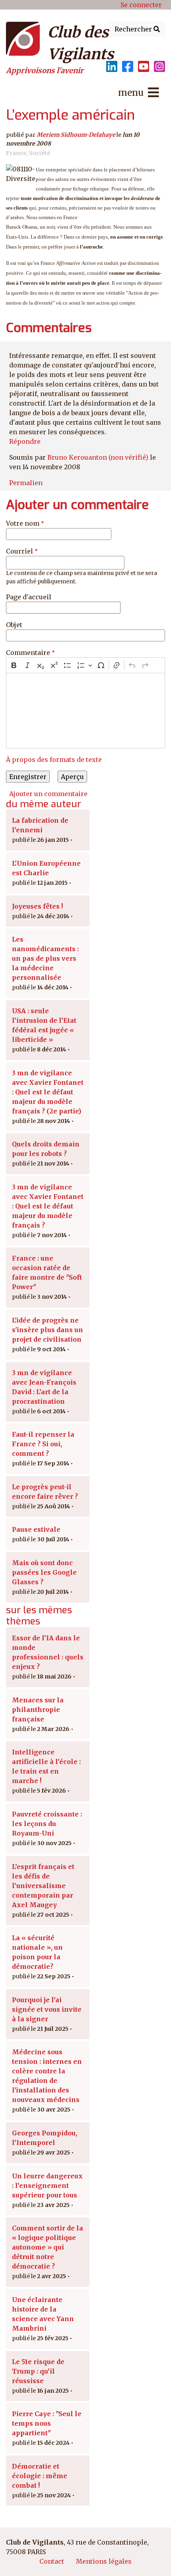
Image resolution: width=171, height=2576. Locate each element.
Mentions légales (104, 2561)
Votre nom (23, 523)
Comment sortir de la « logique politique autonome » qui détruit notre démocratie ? (48, 2247)
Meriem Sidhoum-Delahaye (76, 135)
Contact (52, 2561)
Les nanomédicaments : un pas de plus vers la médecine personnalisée (45, 958)
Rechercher (134, 29)
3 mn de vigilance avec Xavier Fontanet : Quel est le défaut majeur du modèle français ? (48, 1206)
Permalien (26, 483)
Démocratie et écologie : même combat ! (40, 2476)
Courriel (19, 551)
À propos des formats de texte (54, 760)
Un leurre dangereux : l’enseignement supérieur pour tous (47, 2186)
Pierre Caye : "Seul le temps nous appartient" (47, 2423)
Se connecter (141, 5)
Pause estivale (36, 1529)
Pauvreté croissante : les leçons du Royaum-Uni (47, 1824)
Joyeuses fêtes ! (37, 906)
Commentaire (28, 653)
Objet (14, 625)
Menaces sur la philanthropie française (38, 1710)
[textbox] (85, 711)
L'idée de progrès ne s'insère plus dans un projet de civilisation (48, 1330)
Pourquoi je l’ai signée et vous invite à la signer (47, 2009)
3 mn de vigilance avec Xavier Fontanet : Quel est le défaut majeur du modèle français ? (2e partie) (48, 1092)
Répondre (25, 441)
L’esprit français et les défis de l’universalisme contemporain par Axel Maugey (43, 1886)
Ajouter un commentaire (48, 794)
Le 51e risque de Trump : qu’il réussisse (38, 2371)
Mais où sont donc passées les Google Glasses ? (44, 1572)
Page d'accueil (29, 597)
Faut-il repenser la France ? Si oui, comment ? (43, 1444)
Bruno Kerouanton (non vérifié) (98, 457)
